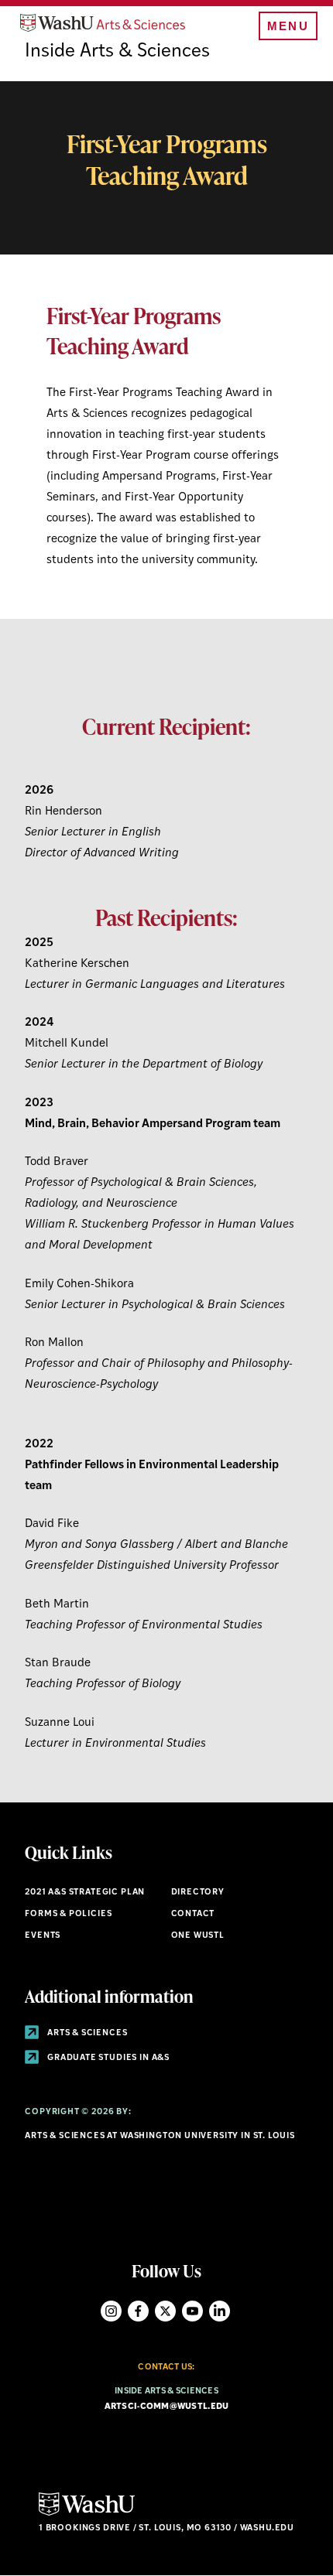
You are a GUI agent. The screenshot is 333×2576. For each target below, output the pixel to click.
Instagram (111, 2311)
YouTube (192, 2311)
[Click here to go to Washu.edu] (87, 2514)
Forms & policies (68, 1914)
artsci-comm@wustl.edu (167, 2407)
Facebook (138, 2311)
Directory (198, 1893)
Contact (193, 1914)
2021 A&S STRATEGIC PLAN (85, 1893)
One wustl (198, 1936)
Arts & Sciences (86, 2033)
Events (43, 1936)
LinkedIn (220, 2311)
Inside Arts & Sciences (117, 52)
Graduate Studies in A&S (107, 2058)
